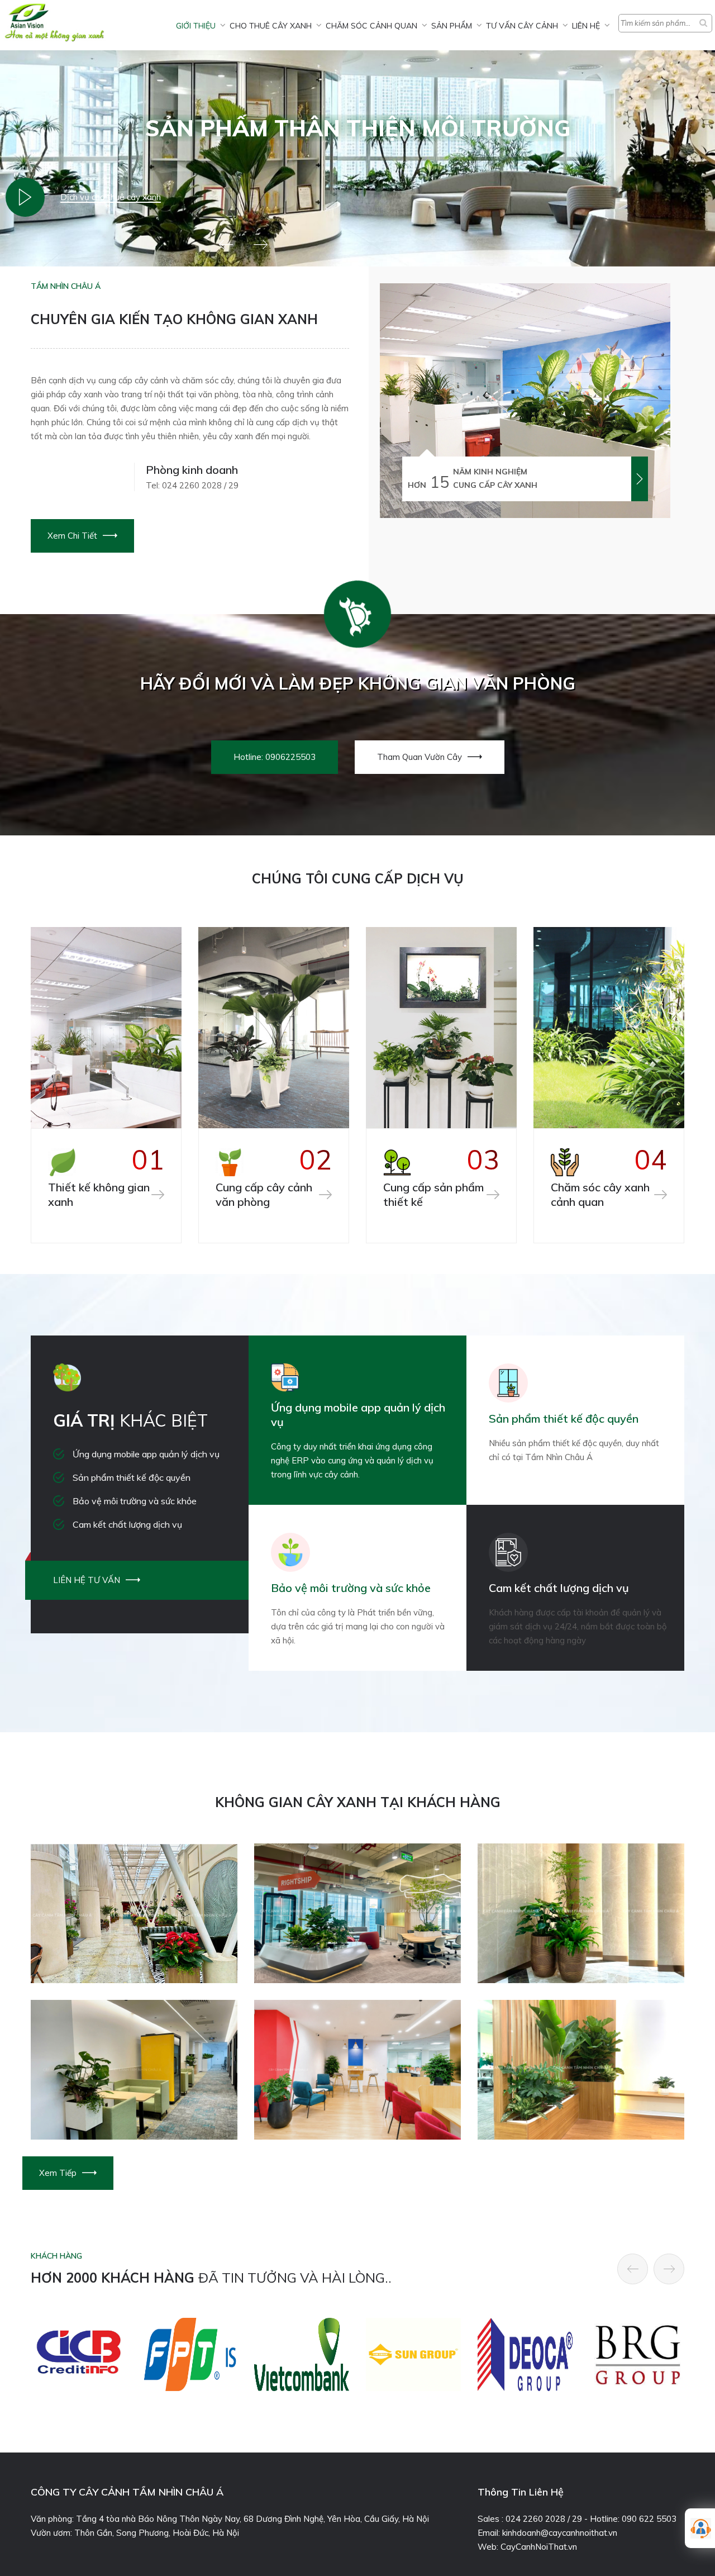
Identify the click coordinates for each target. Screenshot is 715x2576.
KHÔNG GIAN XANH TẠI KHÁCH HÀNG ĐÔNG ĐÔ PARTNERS (358, 2123)
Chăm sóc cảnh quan (371, 26)
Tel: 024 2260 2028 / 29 (192, 485)
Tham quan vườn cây (420, 757)
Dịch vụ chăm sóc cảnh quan (115, 197)
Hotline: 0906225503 (275, 757)
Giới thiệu (196, 26)
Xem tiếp (58, 2173)
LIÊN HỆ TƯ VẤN (87, 1580)
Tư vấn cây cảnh (522, 26)
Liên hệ (586, 26)
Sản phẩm (452, 26)
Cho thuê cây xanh (271, 26)
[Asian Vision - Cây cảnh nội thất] (25, 197)
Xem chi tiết (72, 536)
